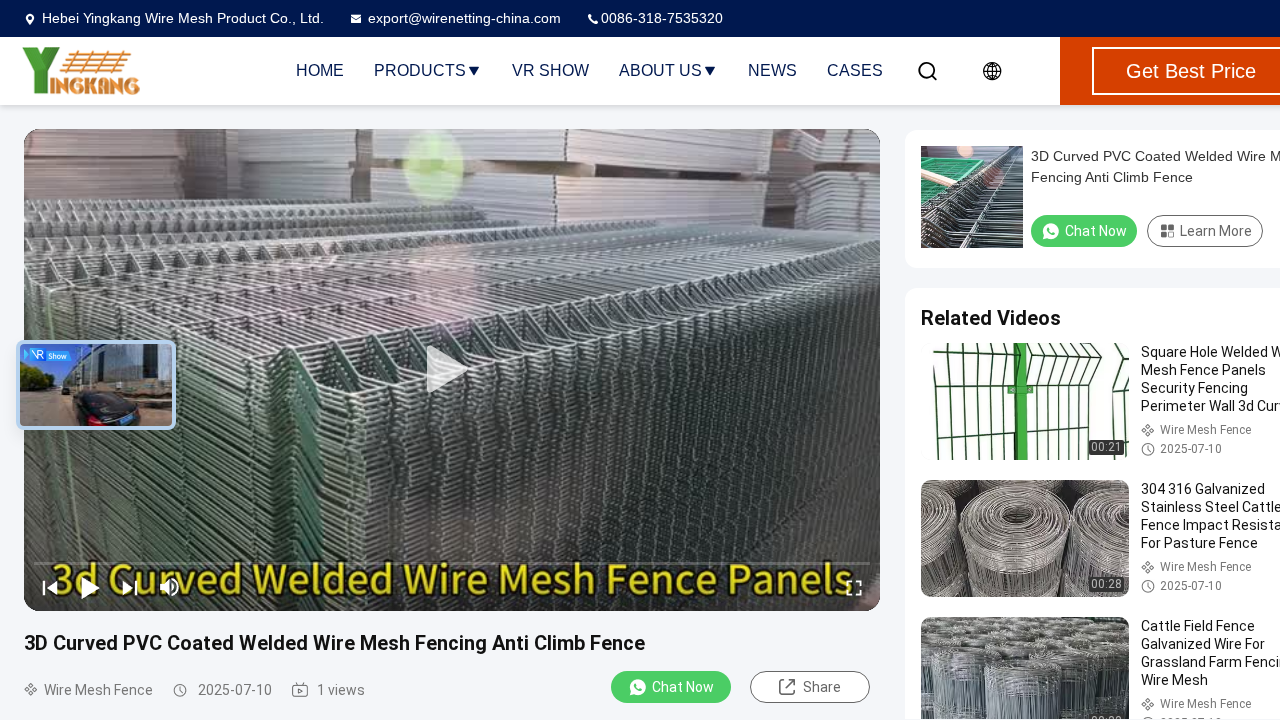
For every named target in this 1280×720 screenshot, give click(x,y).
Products (420, 70)
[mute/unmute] (170, 587)
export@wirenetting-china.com (464, 18)
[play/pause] (90, 587)
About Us (660, 70)
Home (320, 70)
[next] (130, 587)
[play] (452, 370)
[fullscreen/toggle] (854, 587)
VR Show (550, 70)
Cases (855, 70)
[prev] (50, 587)
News (772, 70)
